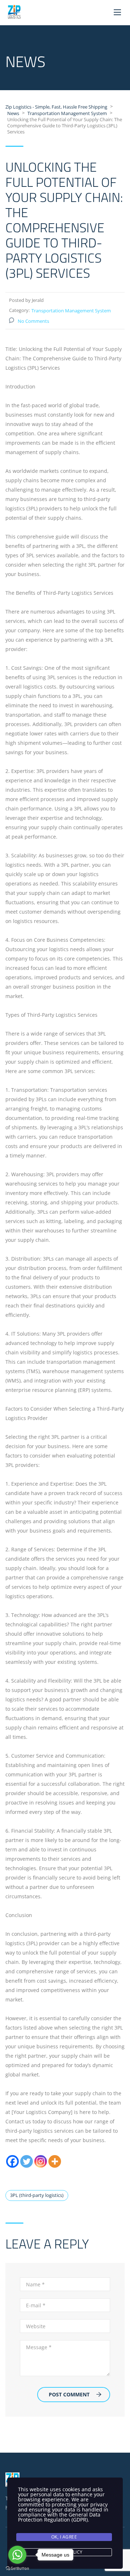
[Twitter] (27, 2161)
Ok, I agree (64, 2537)
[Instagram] (41, 2161)
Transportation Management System (71, 311)
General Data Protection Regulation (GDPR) (59, 2517)
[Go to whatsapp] (17, 2555)
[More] (55, 2161)
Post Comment (69, 2394)
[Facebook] (12, 2161)
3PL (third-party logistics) (37, 2195)
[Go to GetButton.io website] (17, 2569)
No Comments (33, 321)
